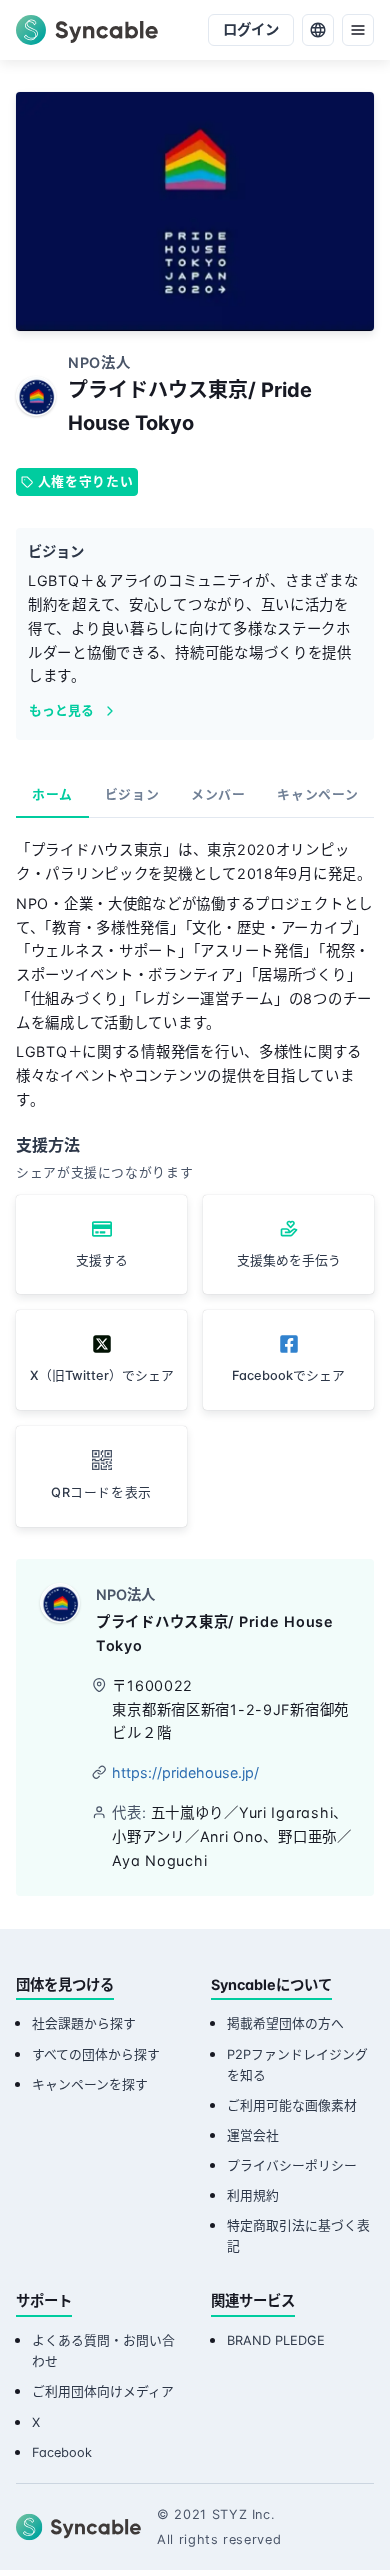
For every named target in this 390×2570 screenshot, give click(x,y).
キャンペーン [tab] (317, 794)
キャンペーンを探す (90, 2084)
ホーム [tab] (52, 794)
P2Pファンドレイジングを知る (297, 2065)
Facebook (62, 2452)
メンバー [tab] (218, 794)
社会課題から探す (84, 2023)
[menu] (358, 30)
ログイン (251, 29)
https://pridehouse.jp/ (185, 1772)
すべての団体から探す (96, 2054)
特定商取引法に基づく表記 (298, 2236)
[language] (318, 30)
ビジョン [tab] (132, 794)
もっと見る (61, 710)
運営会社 (253, 2135)
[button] (101, 1476)
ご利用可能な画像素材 (292, 2105)
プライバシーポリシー (292, 2165)
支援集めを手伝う (289, 1260)
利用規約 (253, 2195)
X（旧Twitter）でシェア (102, 1375)
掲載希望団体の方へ (285, 2023)
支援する (102, 1260)
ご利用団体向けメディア (103, 2391)
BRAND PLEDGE (276, 2340)
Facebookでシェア (288, 1375)
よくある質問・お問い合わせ (103, 2351)
